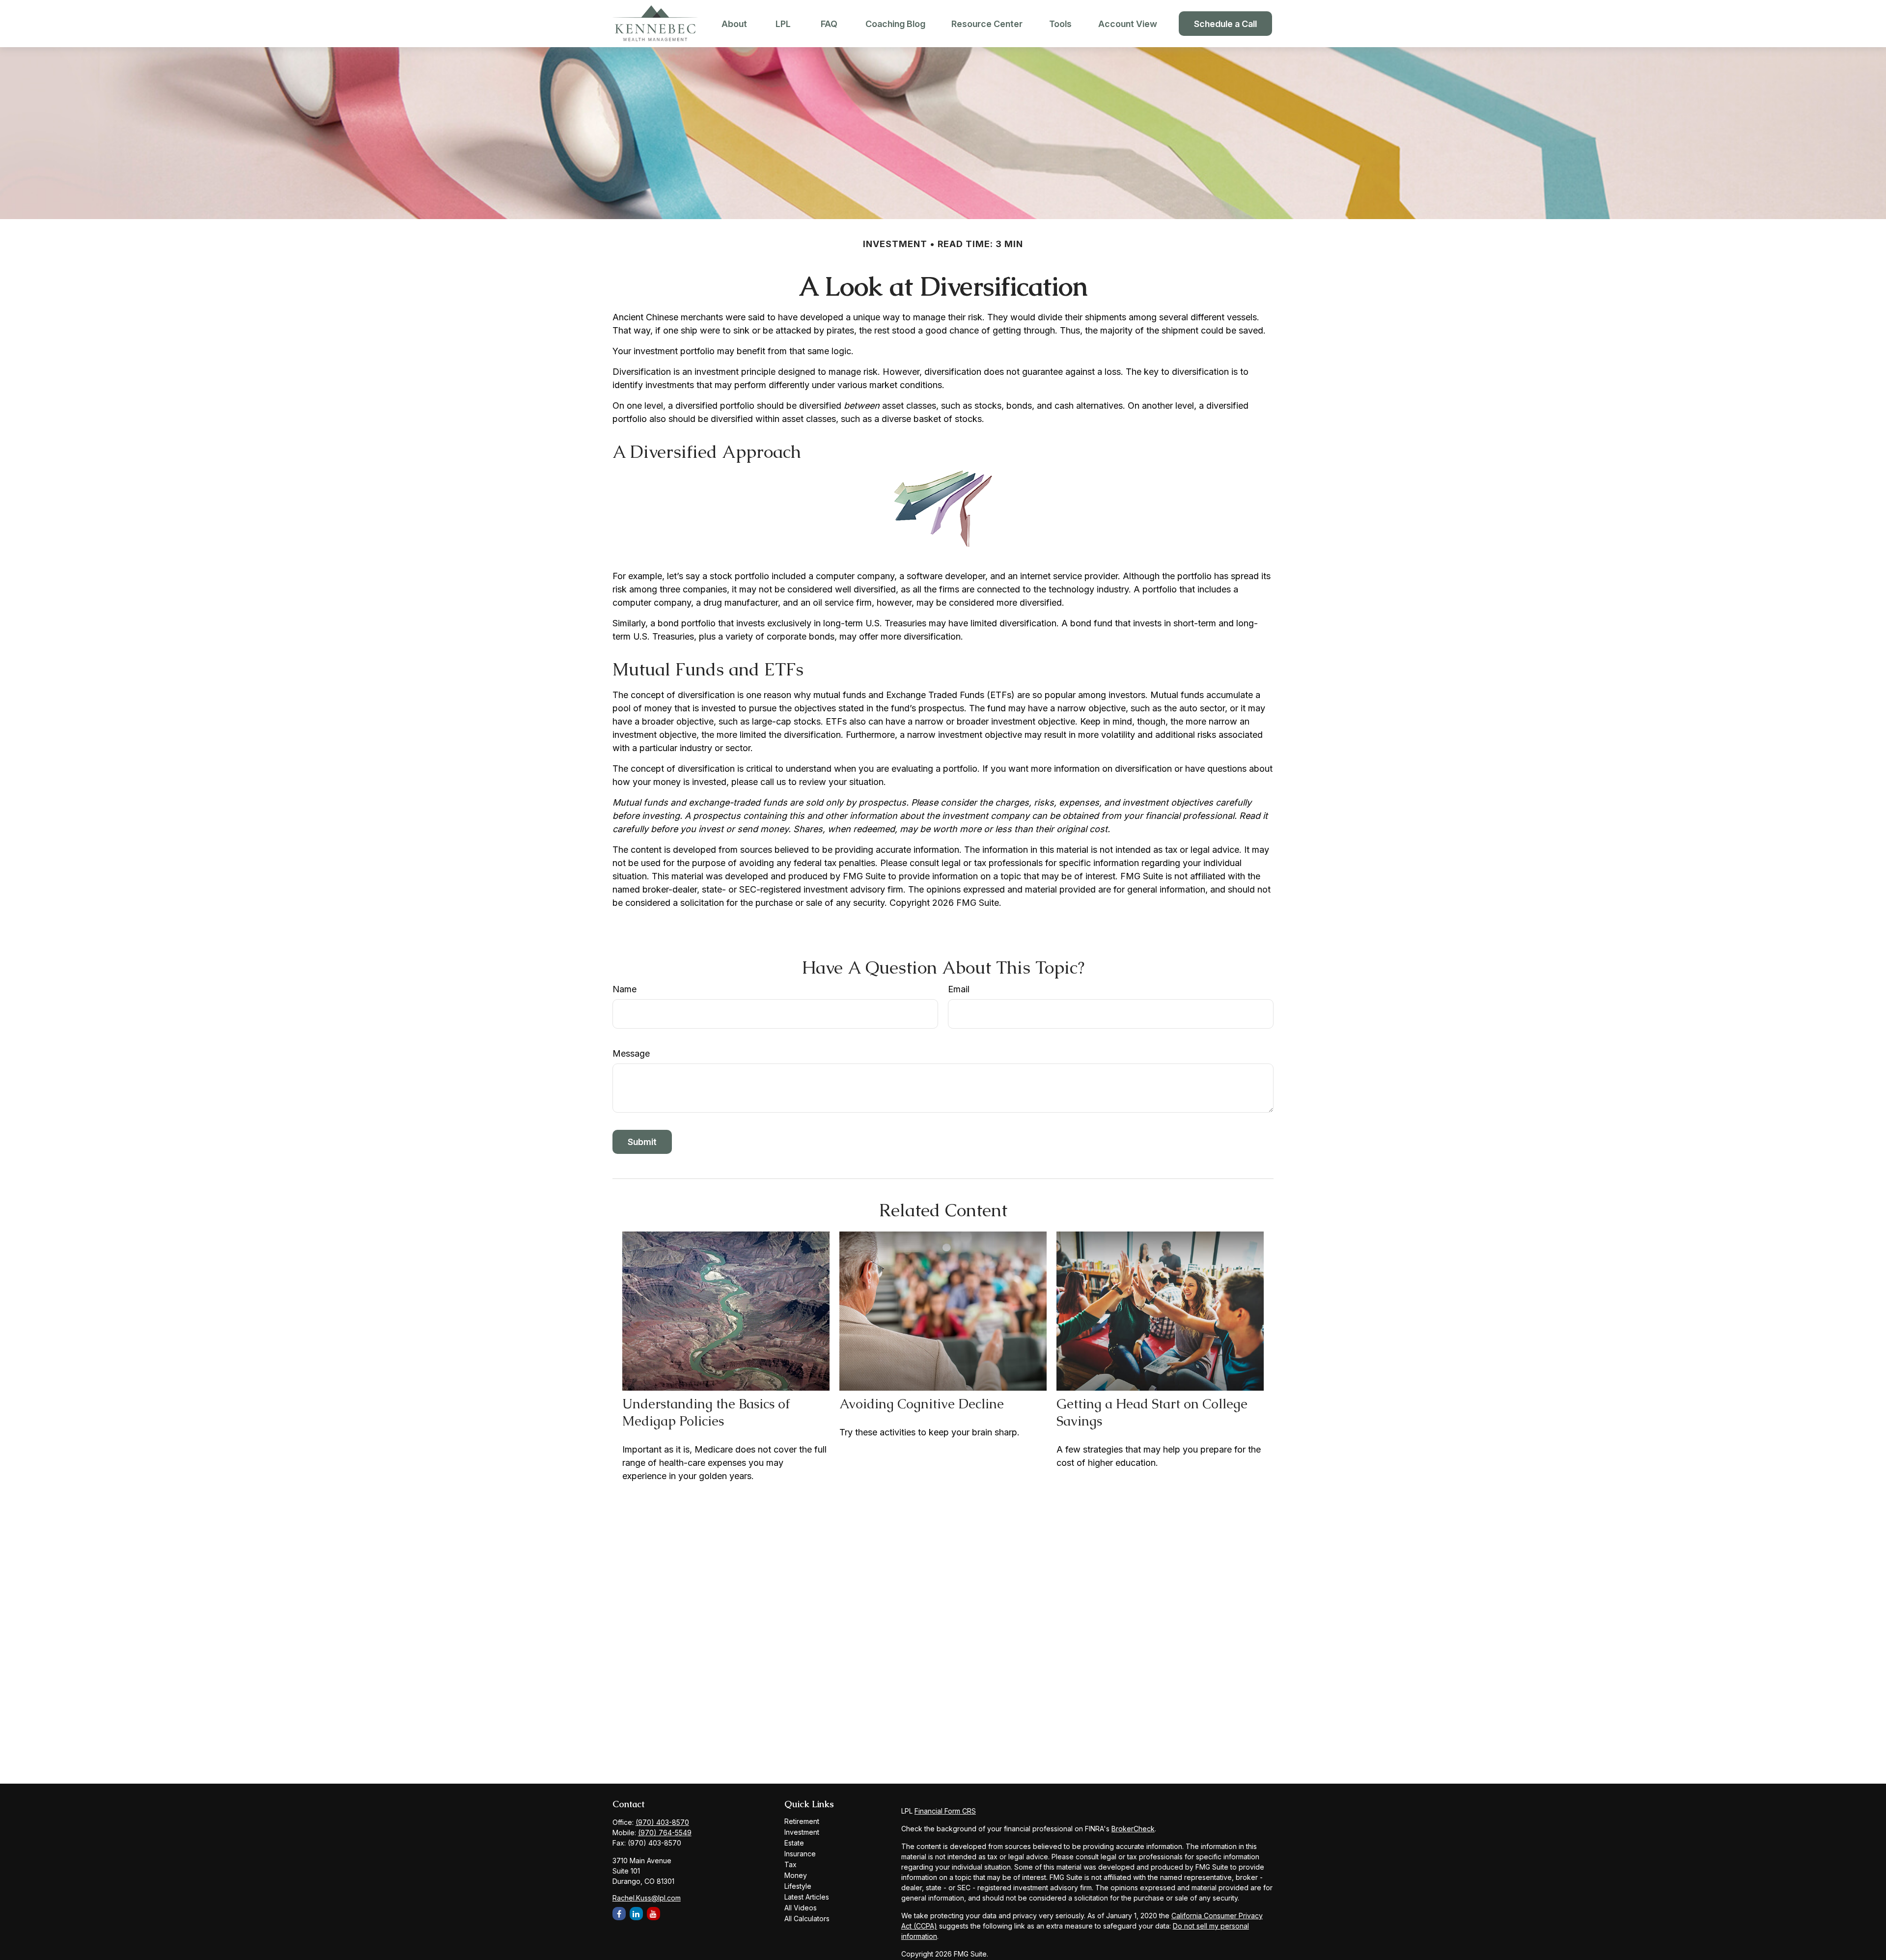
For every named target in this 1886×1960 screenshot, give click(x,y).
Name (624, 989)
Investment (802, 1832)
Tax (790, 1864)
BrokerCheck (1133, 1829)
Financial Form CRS (945, 1811)
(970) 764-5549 (665, 1833)
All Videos (801, 1908)
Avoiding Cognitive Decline (922, 1404)
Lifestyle (798, 1886)
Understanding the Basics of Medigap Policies (706, 1412)
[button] (734, 24)
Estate (794, 1843)
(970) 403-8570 (662, 1822)
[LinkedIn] (636, 1914)
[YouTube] (653, 1914)
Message (631, 1053)
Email (959, 989)
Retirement (802, 1821)
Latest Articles (807, 1897)
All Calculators (807, 1918)
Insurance (800, 1854)
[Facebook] (619, 1914)
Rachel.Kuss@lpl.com (647, 1898)
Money (796, 1875)
